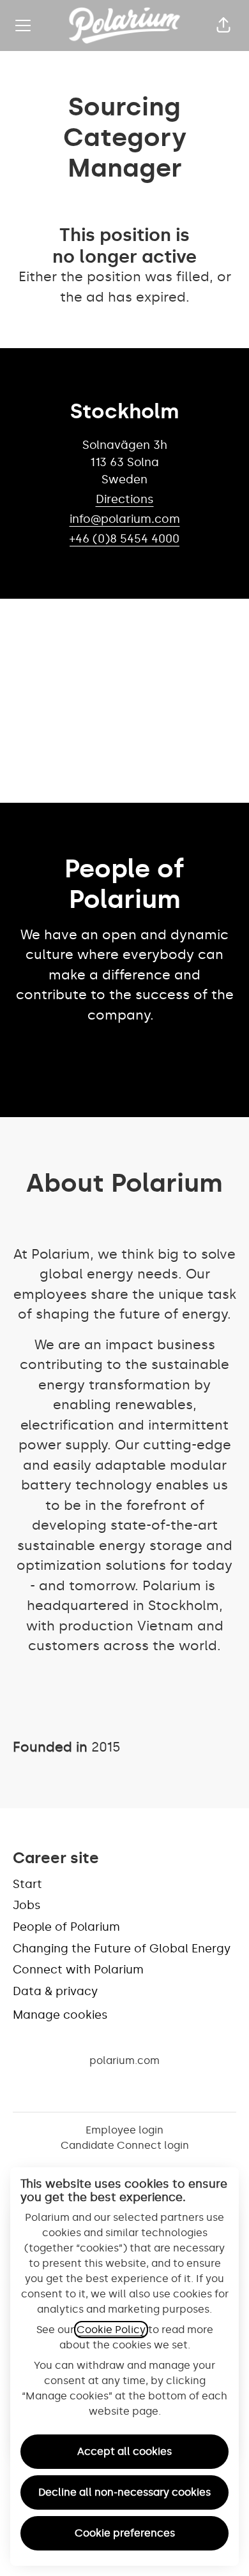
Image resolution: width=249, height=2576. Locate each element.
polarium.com (124, 2060)
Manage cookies (60, 2015)
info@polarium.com (125, 519)
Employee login (124, 2130)
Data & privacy (55, 1991)
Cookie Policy (111, 2330)
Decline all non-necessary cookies (124, 2492)
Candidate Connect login (125, 2145)
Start (27, 1884)
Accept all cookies (124, 2451)
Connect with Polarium (78, 1970)
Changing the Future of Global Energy (122, 1949)
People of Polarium (66, 1927)
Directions (125, 499)
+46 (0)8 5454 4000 (124, 539)
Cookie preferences (125, 2533)
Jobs (27, 1905)
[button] (223, 26)
